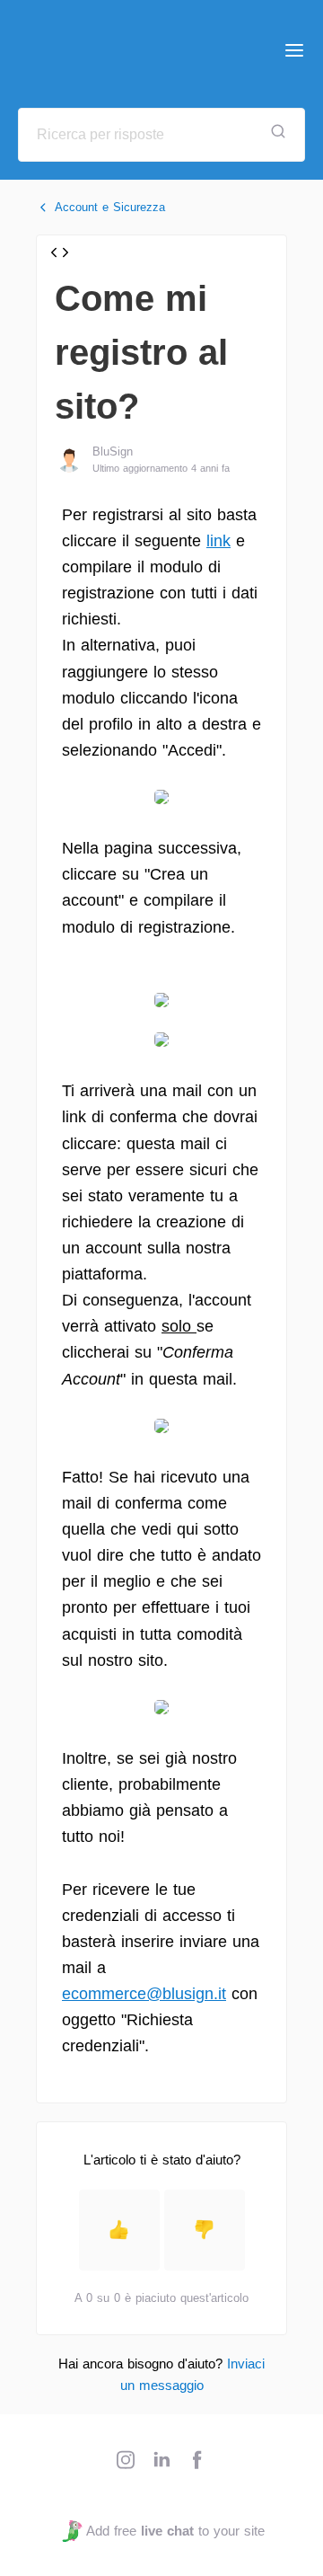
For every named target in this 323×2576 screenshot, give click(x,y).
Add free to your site (175, 2531)
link (218, 541)
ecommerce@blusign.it (144, 1994)
